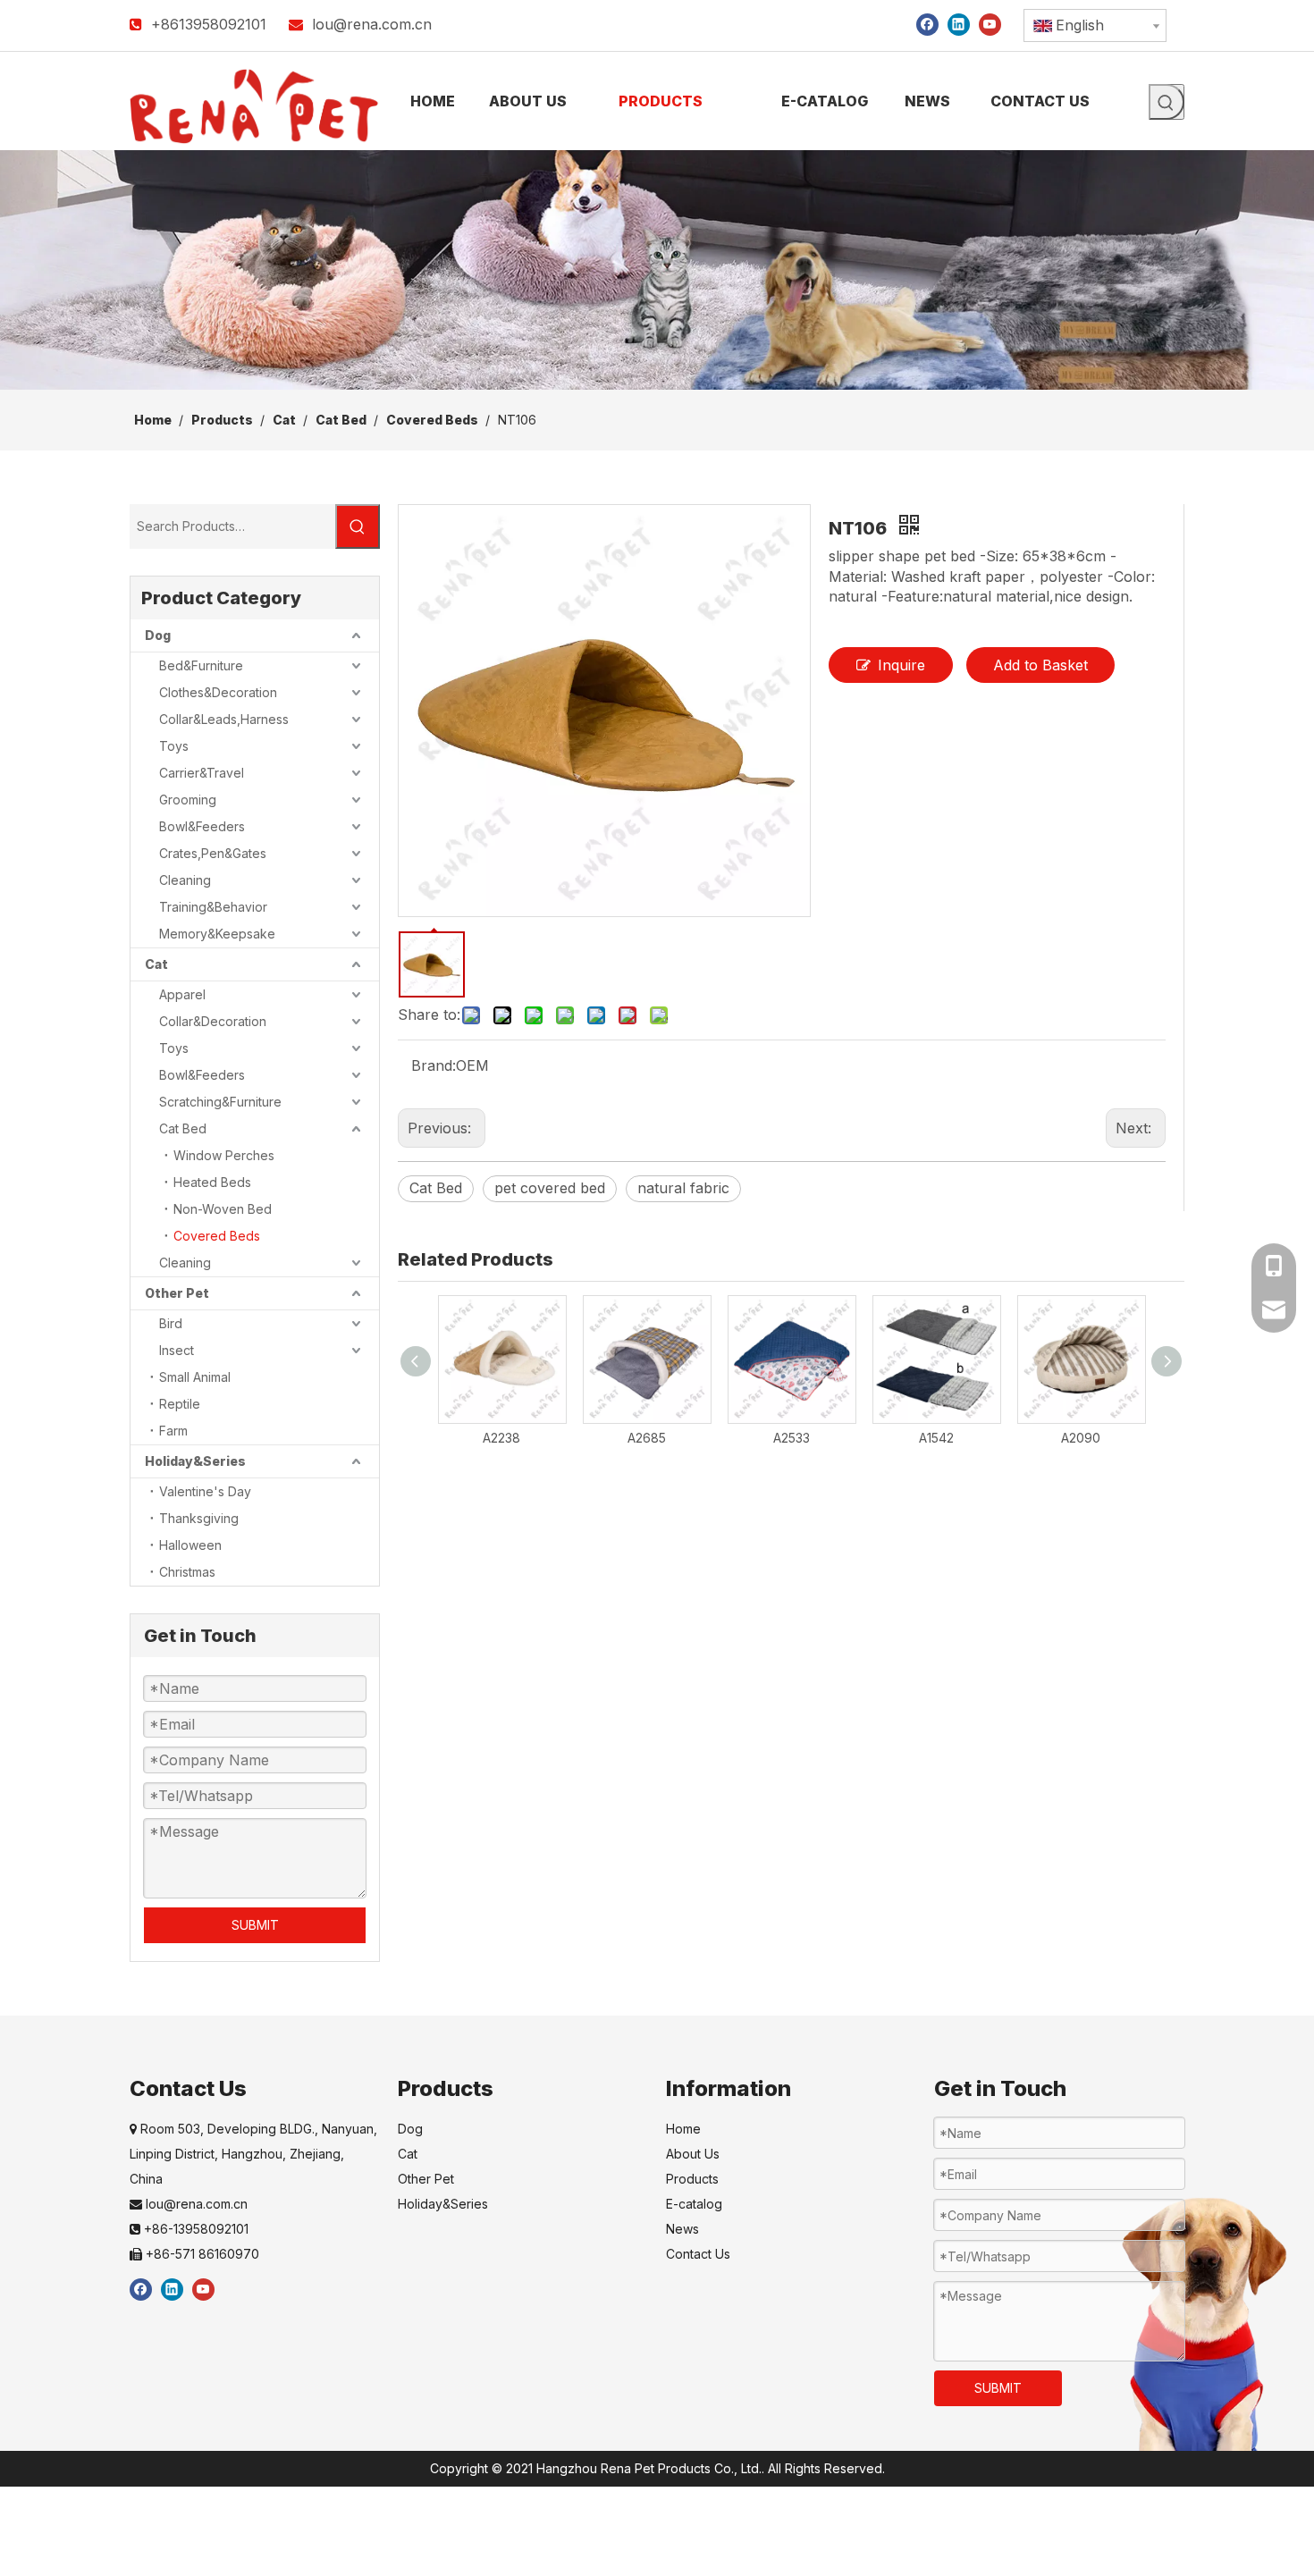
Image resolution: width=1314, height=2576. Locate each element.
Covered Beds (217, 1236)
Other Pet (177, 1293)
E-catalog (694, 2204)
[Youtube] (990, 24)
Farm (173, 1431)
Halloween (190, 1545)
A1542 (936, 1438)
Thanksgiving (199, 1518)
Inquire (901, 665)
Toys (174, 746)
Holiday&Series (195, 1461)
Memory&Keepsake (217, 934)
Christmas (187, 1572)
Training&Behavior (213, 907)
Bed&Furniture (201, 665)
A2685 (647, 1438)
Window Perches (224, 1155)
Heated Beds (212, 1182)
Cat (156, 964)
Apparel (182, 994)
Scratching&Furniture (220, 1102)
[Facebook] (927, 24)
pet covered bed (550, 1188)
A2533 (792, 1438)
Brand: (434, 1065)
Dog (158, 635)
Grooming (188, 800)
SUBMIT (255, 1925)
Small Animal (195, 1377)
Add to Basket (1040, 665)
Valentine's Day (205, 1491)
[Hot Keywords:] (1167, 102)
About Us (693, 2154)
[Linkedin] (959, 24)
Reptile (180, 1404)
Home (683, 2129)
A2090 (1081, 1438)
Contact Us (698, 2254)
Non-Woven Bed (223, 1209)
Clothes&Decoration (218, 692)
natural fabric (683, 1188)
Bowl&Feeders (202, 826)
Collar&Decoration (213, 1021)
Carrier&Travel (202, 773)
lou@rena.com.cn (372, 24)
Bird (171, 1323)
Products (692, 2179)
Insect (177, 1350)
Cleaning (185, 880)
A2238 (501, 1438)
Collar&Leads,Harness (224, 719)
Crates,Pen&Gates (213, 853)
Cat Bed (183, 1128)
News (682, 2229)
